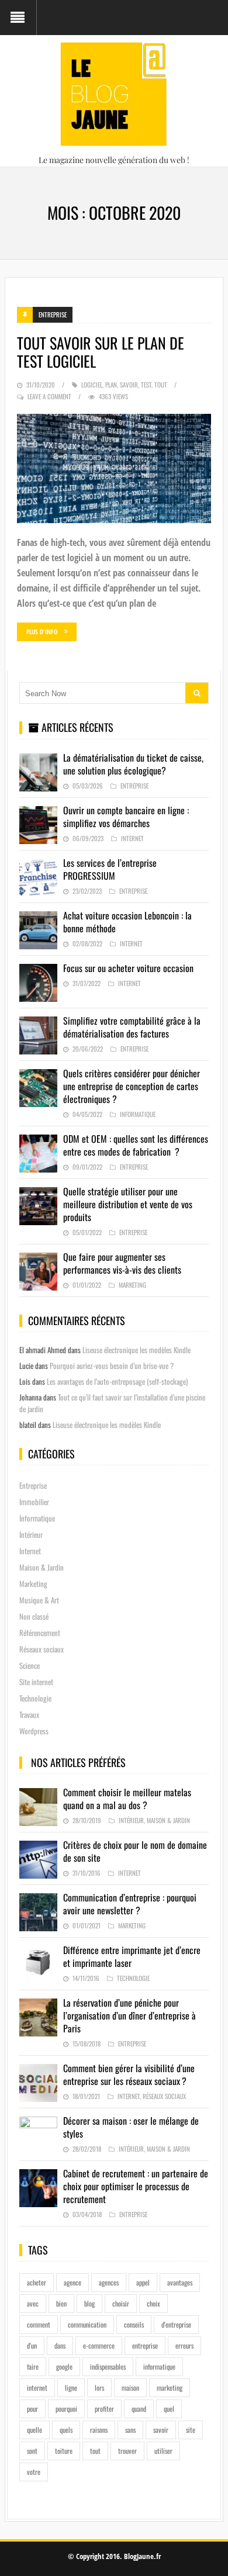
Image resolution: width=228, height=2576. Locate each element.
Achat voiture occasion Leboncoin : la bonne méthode (127, 922)
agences (109, 2282)
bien (61, 2303)
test (146, 385)
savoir (129, 385)
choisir (121, 2303)
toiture (64, 2451)
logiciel (92, 385)
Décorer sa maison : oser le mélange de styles (131, 2127)
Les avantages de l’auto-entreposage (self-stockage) (117, 1381)
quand (139, 2409)
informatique (159, 2366)
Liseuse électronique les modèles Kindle (137, 1350)
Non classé (34, 1616)
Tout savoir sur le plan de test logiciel (101, 352)
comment (39, 2324)
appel (143, 2282)
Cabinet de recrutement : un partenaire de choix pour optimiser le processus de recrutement (136, 2186)
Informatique (138, 1114)
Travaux (29, 1714)
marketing (170, 2387)
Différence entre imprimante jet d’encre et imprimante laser (132, 1956)
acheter (37, 2282)
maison (130, 2387)
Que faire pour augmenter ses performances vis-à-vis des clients (122, 1263)
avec (33, 2303)
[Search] (197, 693)
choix (153, 2303)
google (64, 2366)
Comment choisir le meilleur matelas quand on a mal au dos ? (127, 1799)
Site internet (36, 1682)
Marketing (132, 1285)
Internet (132, 838)
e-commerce (99, 2345)
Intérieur (31, 1534)
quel (169, 2409)
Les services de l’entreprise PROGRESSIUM (110, 869)
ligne (71, 2387)
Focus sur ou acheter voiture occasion (128, 968)
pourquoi (66, 2409)
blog (89, 2303)
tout (161, 385)
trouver (127, 2451)
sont (32, 2451)
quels (66, 2430)
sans (130, 2430)
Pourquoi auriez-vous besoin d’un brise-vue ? (112, 1365)
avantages (180, 2282)
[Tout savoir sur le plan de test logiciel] (114, 468)
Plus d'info (42, 632)
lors (99, 2387)
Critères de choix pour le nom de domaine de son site (135, 1851)
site (191, 2430)
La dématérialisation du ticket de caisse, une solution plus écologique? (133, 764)
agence (72, 2282)
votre (34, 2472)
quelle (34, 2430)
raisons (99, 2430)
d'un (32, 2345)
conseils (134, 2324)
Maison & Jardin (42, 1567)
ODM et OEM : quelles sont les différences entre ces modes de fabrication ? (136, 1145)
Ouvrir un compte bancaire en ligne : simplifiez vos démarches (126, 817)
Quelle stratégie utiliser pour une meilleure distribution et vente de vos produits (128, 1204)
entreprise (145, 2345)
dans (60, 2345)
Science (30, 1665)
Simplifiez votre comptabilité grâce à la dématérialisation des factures (132, 1027)
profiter (104, 2409)
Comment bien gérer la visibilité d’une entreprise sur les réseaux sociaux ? (129, 2074)
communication (87, 2324)
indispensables (108, 2366)
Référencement (40, 1633)
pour (32, 2409)
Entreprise (53, 314)
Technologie (35, 1698)
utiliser (163, 2451)
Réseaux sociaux (42, 1649)
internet (37, 2387)
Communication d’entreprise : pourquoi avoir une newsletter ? (130, 1904)
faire (33, 2366)
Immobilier (34, 1502)
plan (111, 385)
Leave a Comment (49, 396)
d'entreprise (176, 2324)
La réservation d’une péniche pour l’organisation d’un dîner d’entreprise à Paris (129, 2015)
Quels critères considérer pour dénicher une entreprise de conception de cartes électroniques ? (132, 1086)
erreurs (184, 2345)
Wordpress (34, 1731)
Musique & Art (39, 1600)
